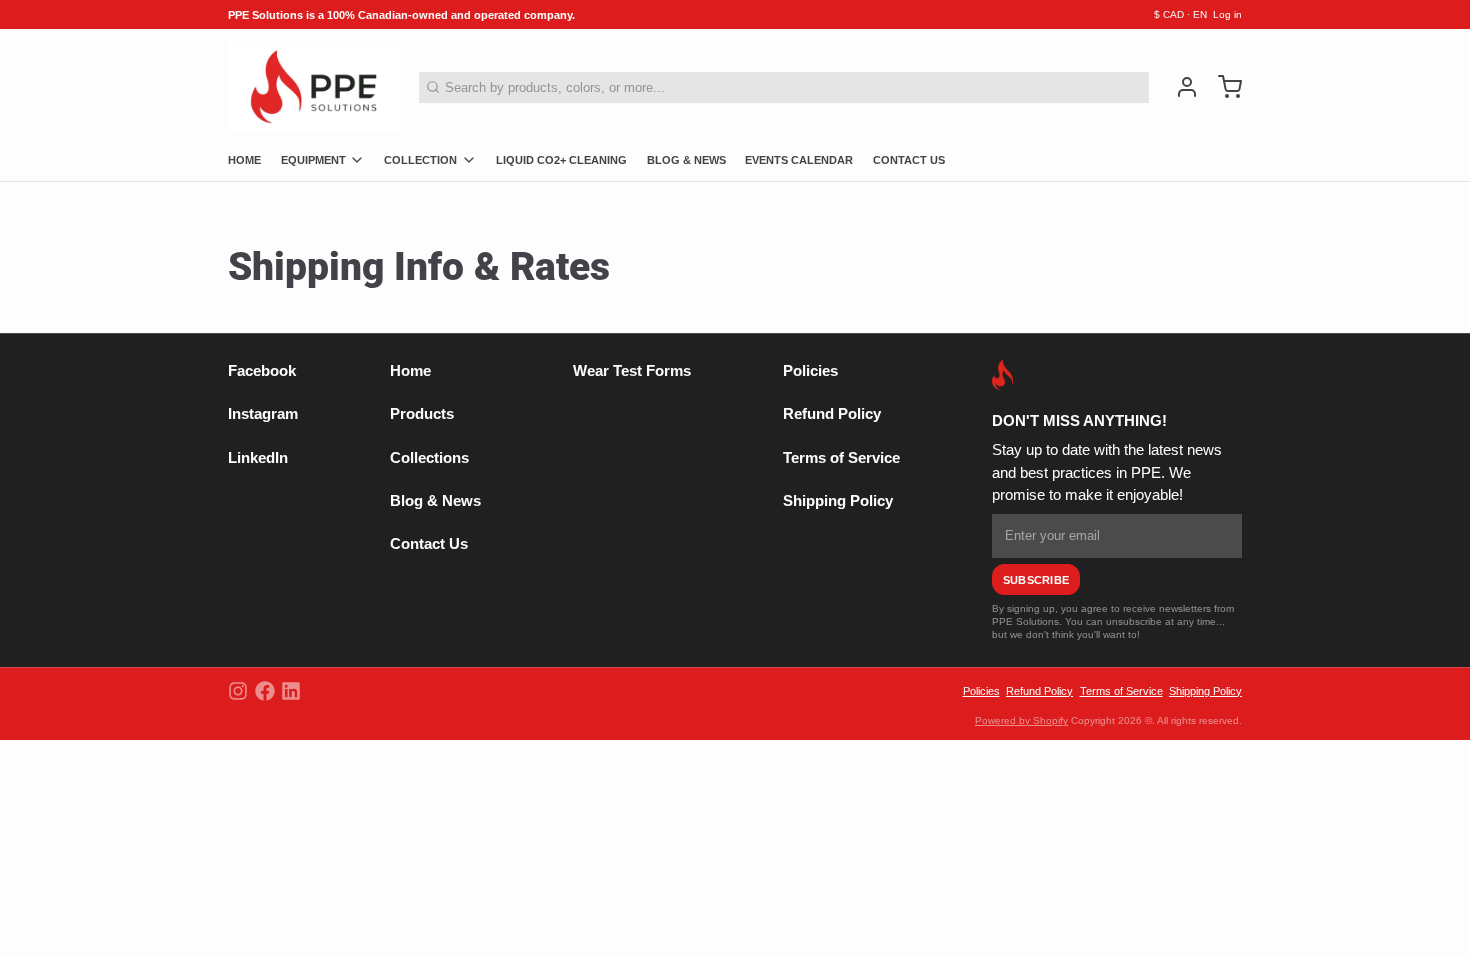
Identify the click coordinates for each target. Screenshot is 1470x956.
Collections (429, 458)
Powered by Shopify (1021, 720)
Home (410, 371)
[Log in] (1180, 87)
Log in (1227, 14)
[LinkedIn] (291, 691)
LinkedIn (258, 458)
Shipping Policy (838, 501)
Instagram (263, 414)
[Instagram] (238, 691)
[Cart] (1223, 87)
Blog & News (435, 501)
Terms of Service (841, 458)
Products (422, 414)
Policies (810, 371)
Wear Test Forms (632, 371)
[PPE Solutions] (314, 87)
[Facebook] (265, 691)
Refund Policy (832, 414)
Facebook (262, 371)
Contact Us (429, 544)
